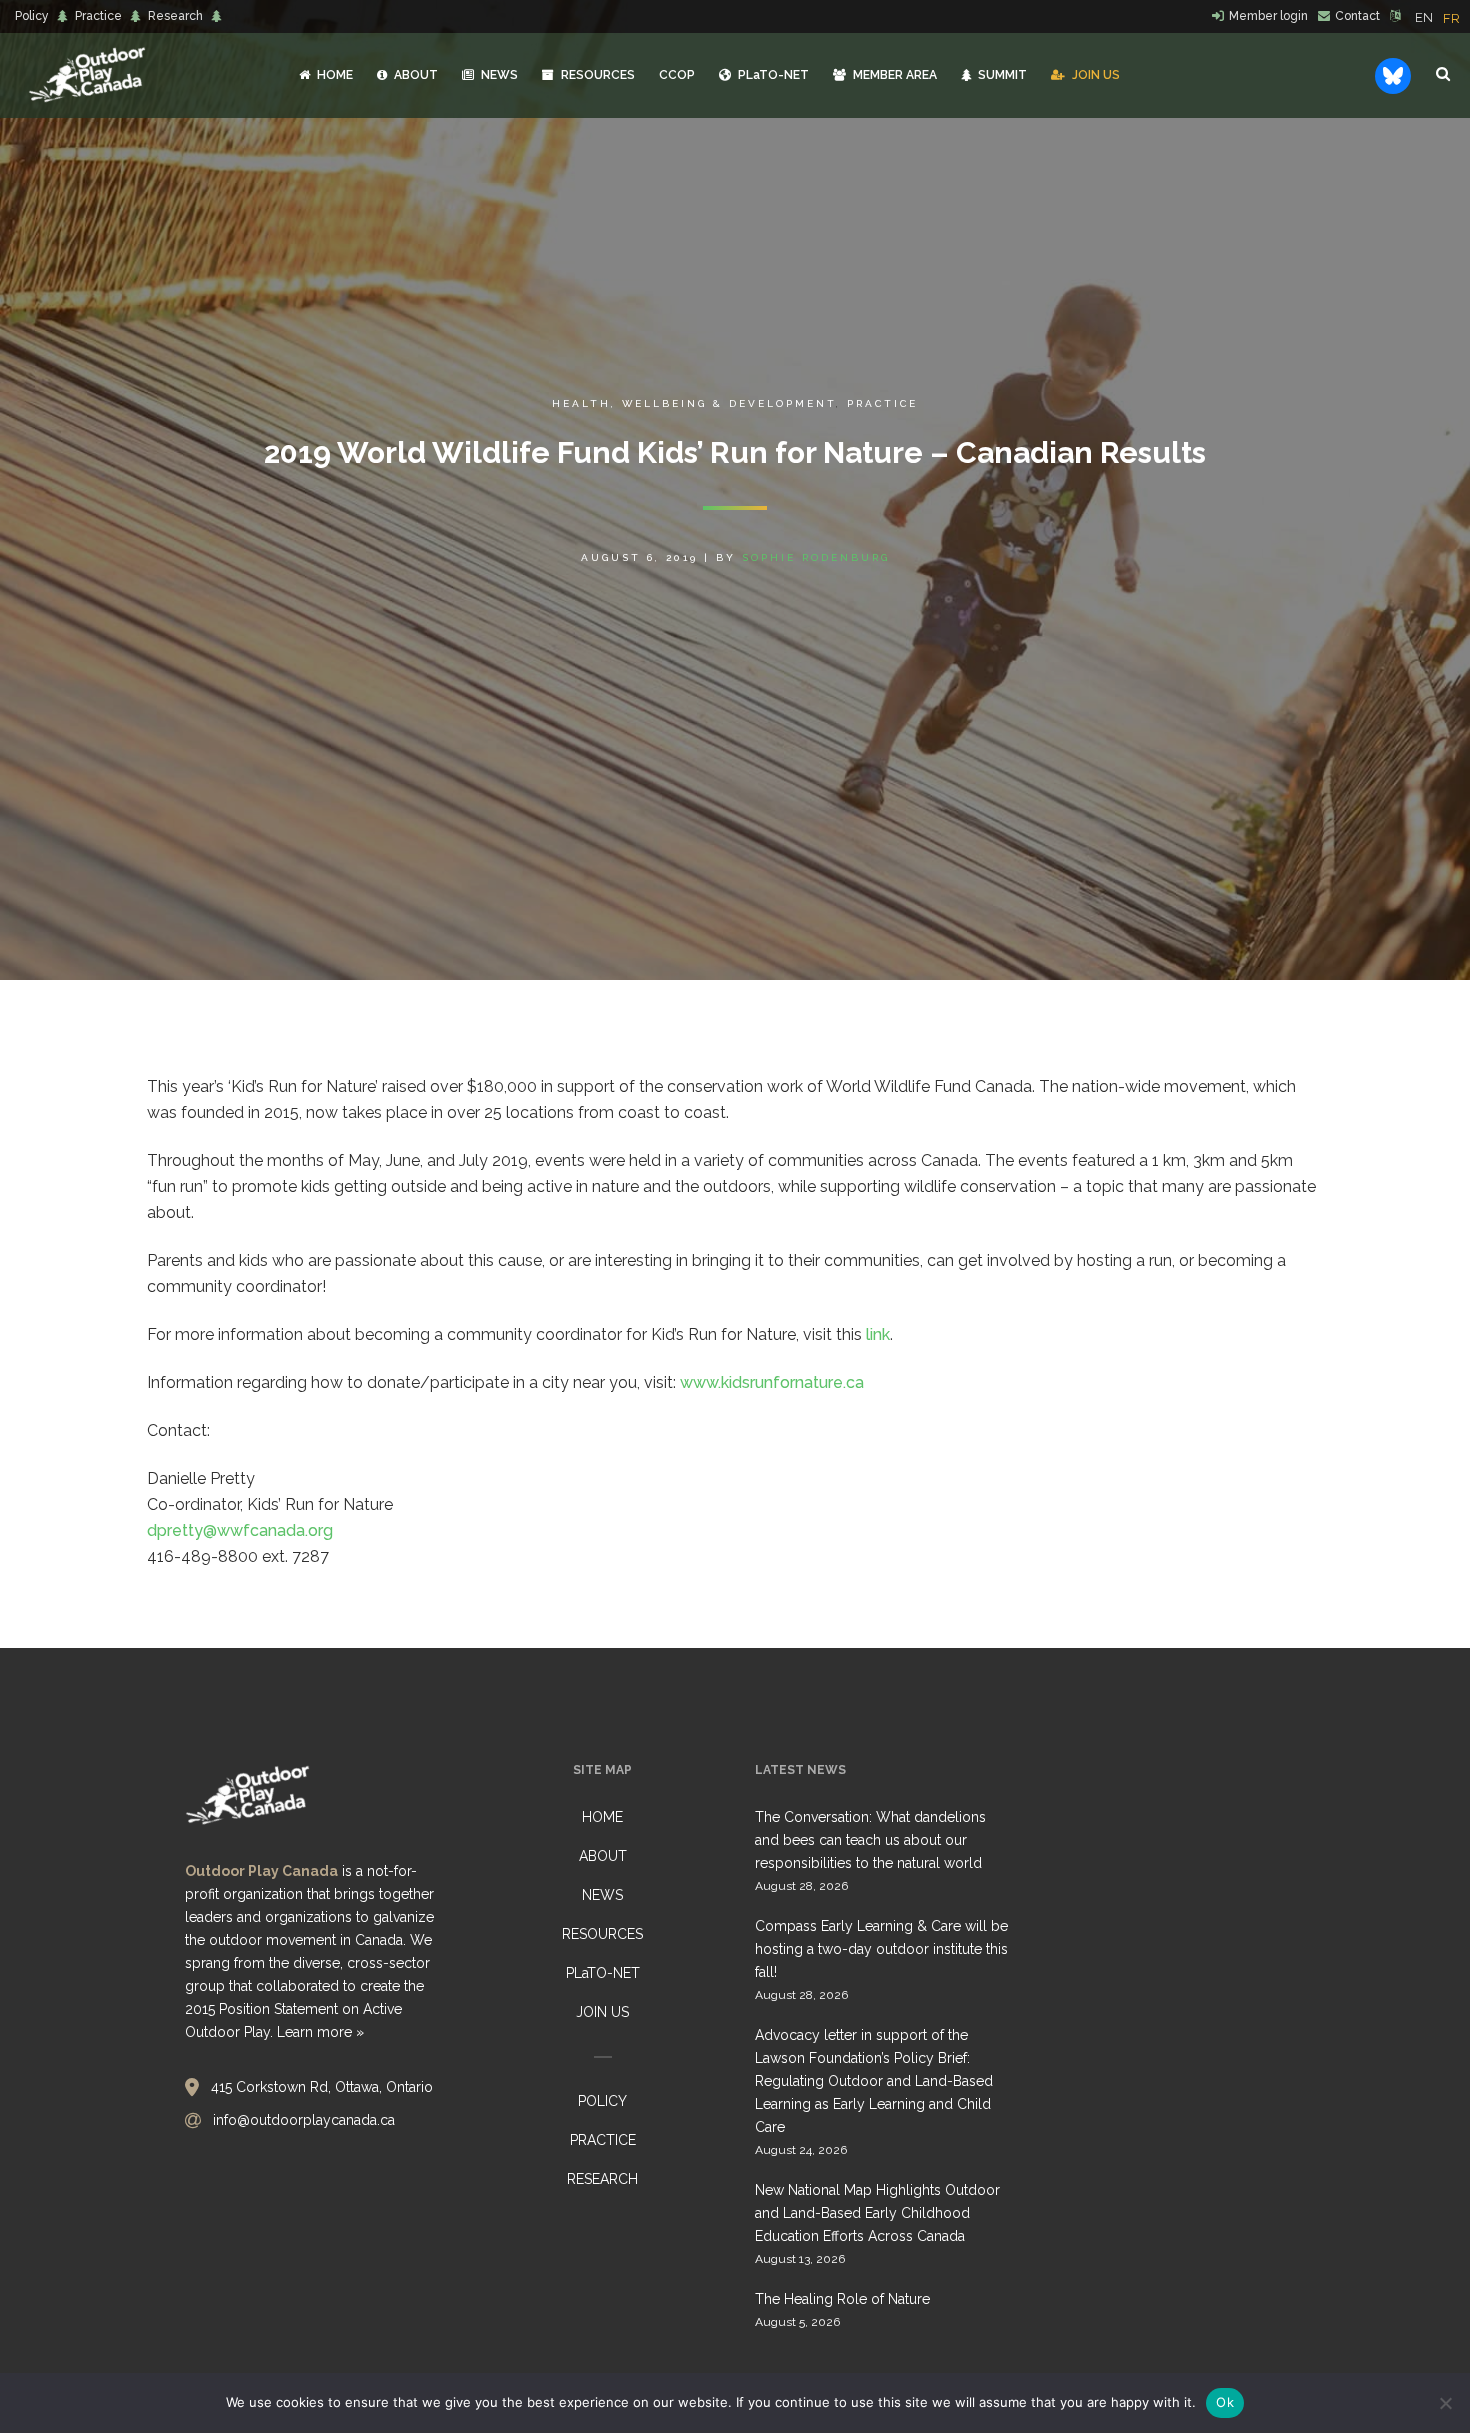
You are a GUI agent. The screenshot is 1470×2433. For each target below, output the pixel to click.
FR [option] (1451, 18)
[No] (1445, 2403)
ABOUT (603, 1856)
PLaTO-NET (603, 1973)
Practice (98, 16)
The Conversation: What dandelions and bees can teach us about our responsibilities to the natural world (870, 1840)
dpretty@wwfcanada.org (240, 1530)
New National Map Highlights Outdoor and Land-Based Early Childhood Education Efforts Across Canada (877, 2213)
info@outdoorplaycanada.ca (304, 2120)
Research (175, 16)
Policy (32, 16)
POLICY (602, 2101)
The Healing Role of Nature (842, 2299)
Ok (1225, 2402)
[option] (1451, 18)
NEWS (602, 1895)
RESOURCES (602, 1934)
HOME (602, 1817)
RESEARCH (602, 2179)
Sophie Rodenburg (816, 557)
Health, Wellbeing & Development (694, 403)
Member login (1268, 16)
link (878, 1334)
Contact (1357, 16)
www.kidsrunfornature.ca (772, 1382)
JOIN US (602, 2012)
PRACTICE (603, 2140)
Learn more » (320, 2032)
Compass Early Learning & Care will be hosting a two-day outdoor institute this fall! (881, 1949)
